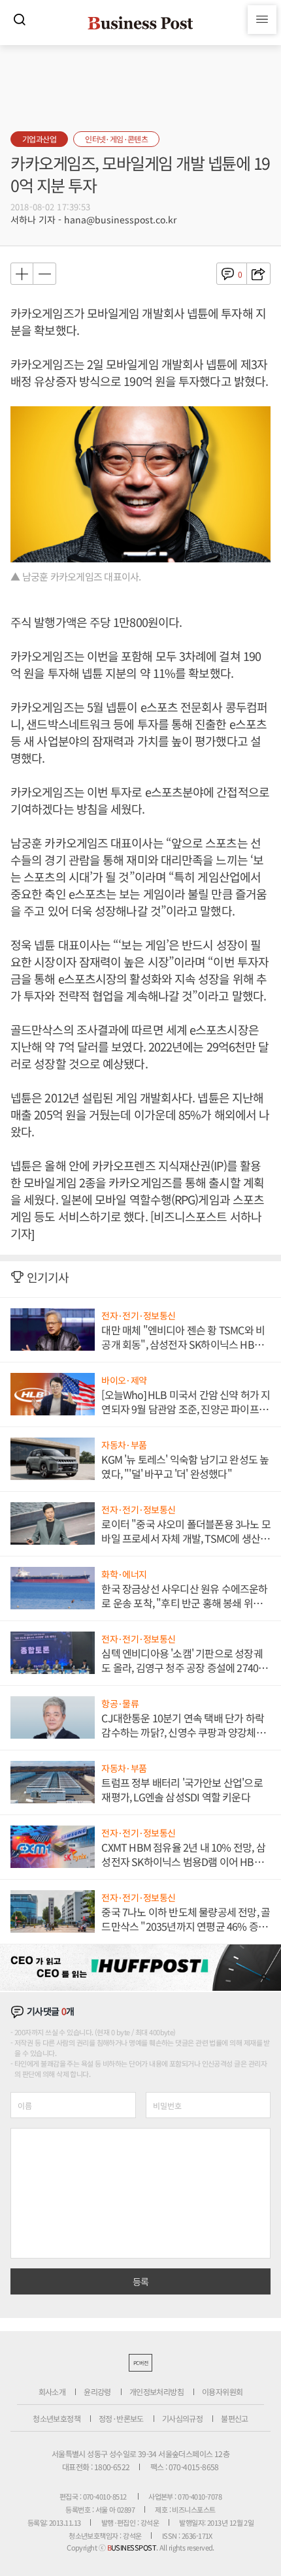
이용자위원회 (222, 2391)
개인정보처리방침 (157, 2391)
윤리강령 (97, 2391)
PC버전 (140, 2363)
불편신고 (235, 2418)
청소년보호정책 (57, 2418)
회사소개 (52, 2391)
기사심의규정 (182, 2418)
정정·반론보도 (121, 2418)
